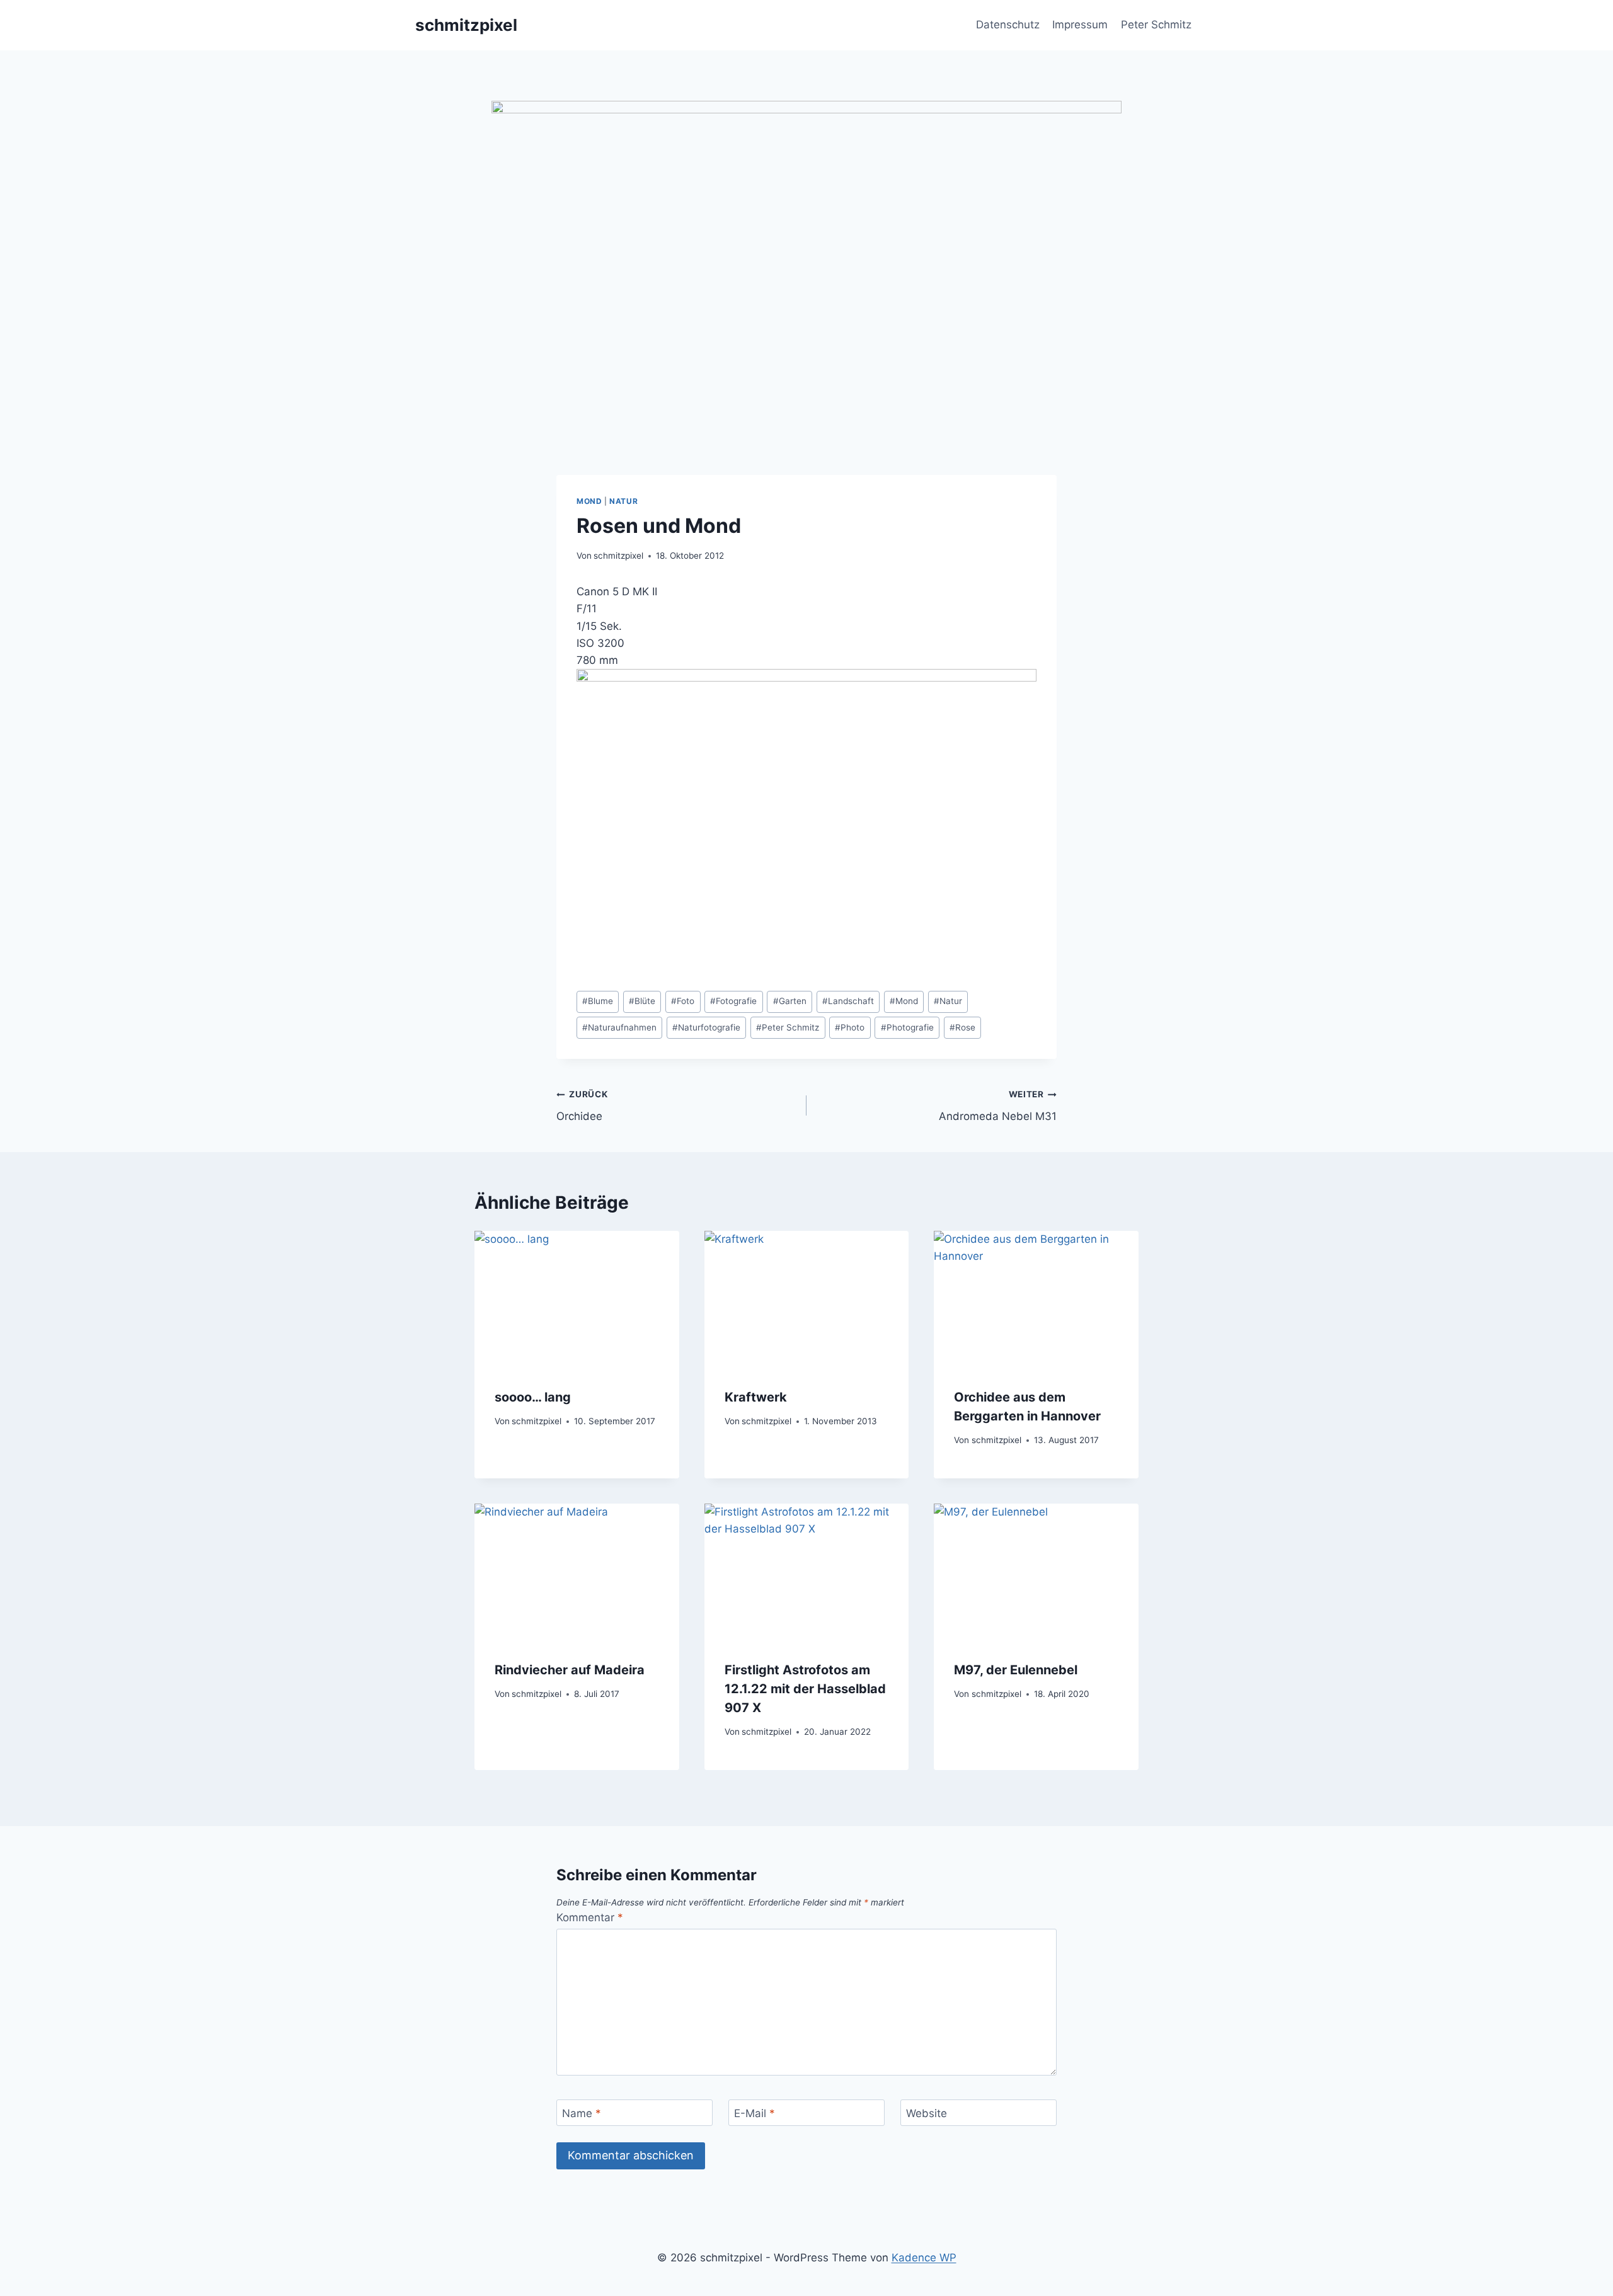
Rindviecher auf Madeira (570, 1670)
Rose (962, 1027)
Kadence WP (924, 2258)
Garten (790, 1001)
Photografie (907, 1027)
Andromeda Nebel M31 (998, 1106)
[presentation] (577, 1299)
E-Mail (755, 2113)
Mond (589, 501)
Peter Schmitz (1156, 25)
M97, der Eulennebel (1016, 1670)
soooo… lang (533, 1397)
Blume (598, 1001)
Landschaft (848, 1001)
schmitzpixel (618, 556)
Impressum (1080, 25)
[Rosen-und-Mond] (806, 822)
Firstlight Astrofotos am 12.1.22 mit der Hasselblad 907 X (805, 1689)
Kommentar (590, 1917)
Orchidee (582, 1106)
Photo (850, 1027)
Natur (623, 501)
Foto (683, 1001)
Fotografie (733, 1001)
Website (927, 2113)
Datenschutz (1008, 25)
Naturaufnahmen (619, 1027)
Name (582, 2113)
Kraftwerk (756, 1397)
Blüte (642, 1001)
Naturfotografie (706, 1027)
